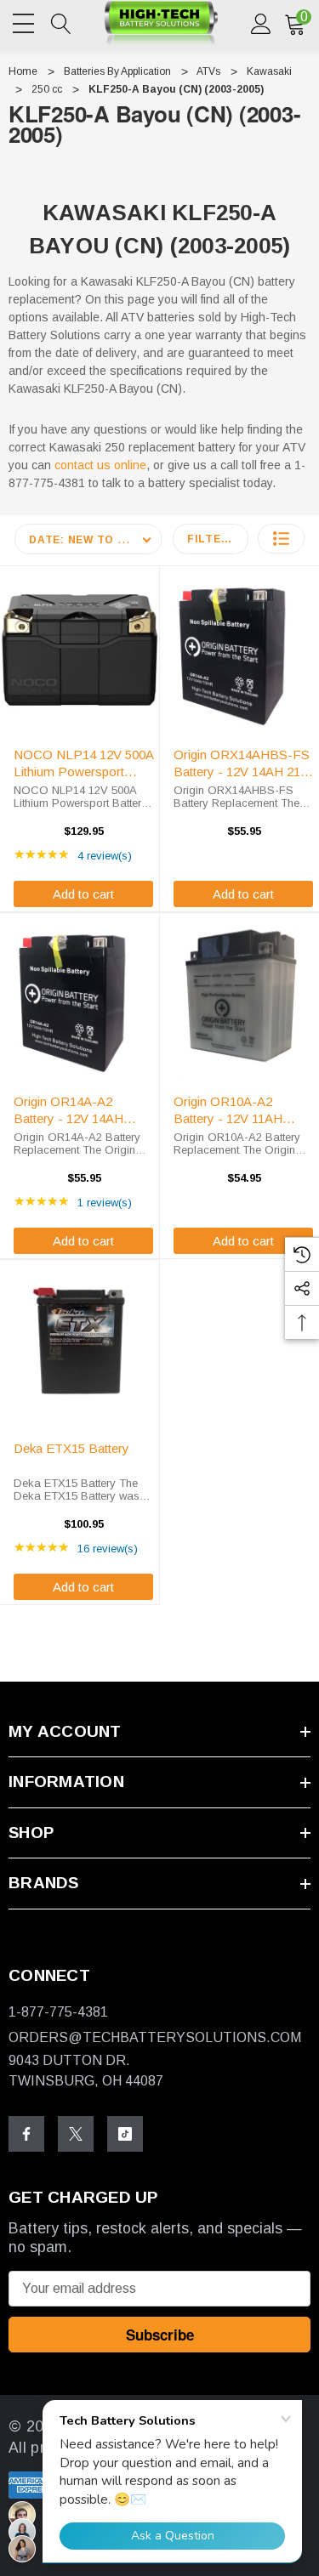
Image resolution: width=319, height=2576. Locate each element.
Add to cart (83, 894)
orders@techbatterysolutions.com (155, 2037)
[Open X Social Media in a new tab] (76, 2134)
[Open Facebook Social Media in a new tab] (26, 2134)
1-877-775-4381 (58, 2012)
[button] (281, 539)
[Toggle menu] (26, 20)
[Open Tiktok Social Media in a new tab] (125, 2134)
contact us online (100, 465)
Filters (212, 539)
